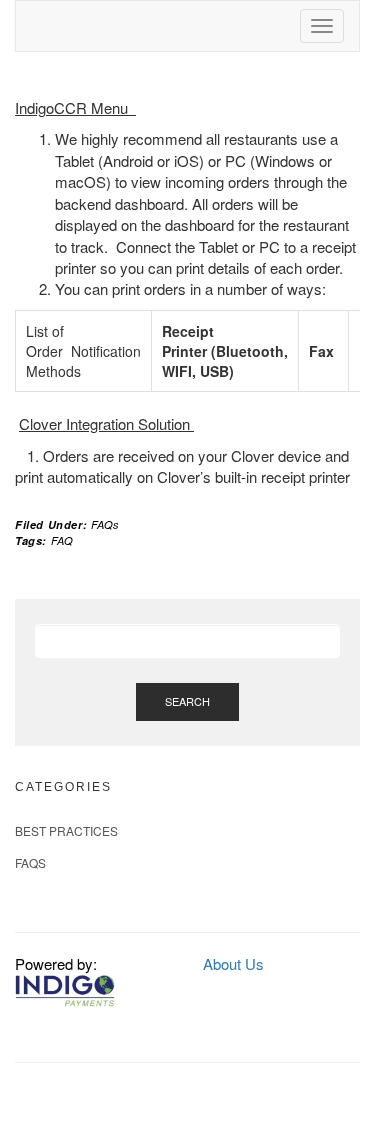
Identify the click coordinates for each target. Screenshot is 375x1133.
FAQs (105, 524)
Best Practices (66, 830)
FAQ (62, 540)
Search (187, 701)
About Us (233, 963)
